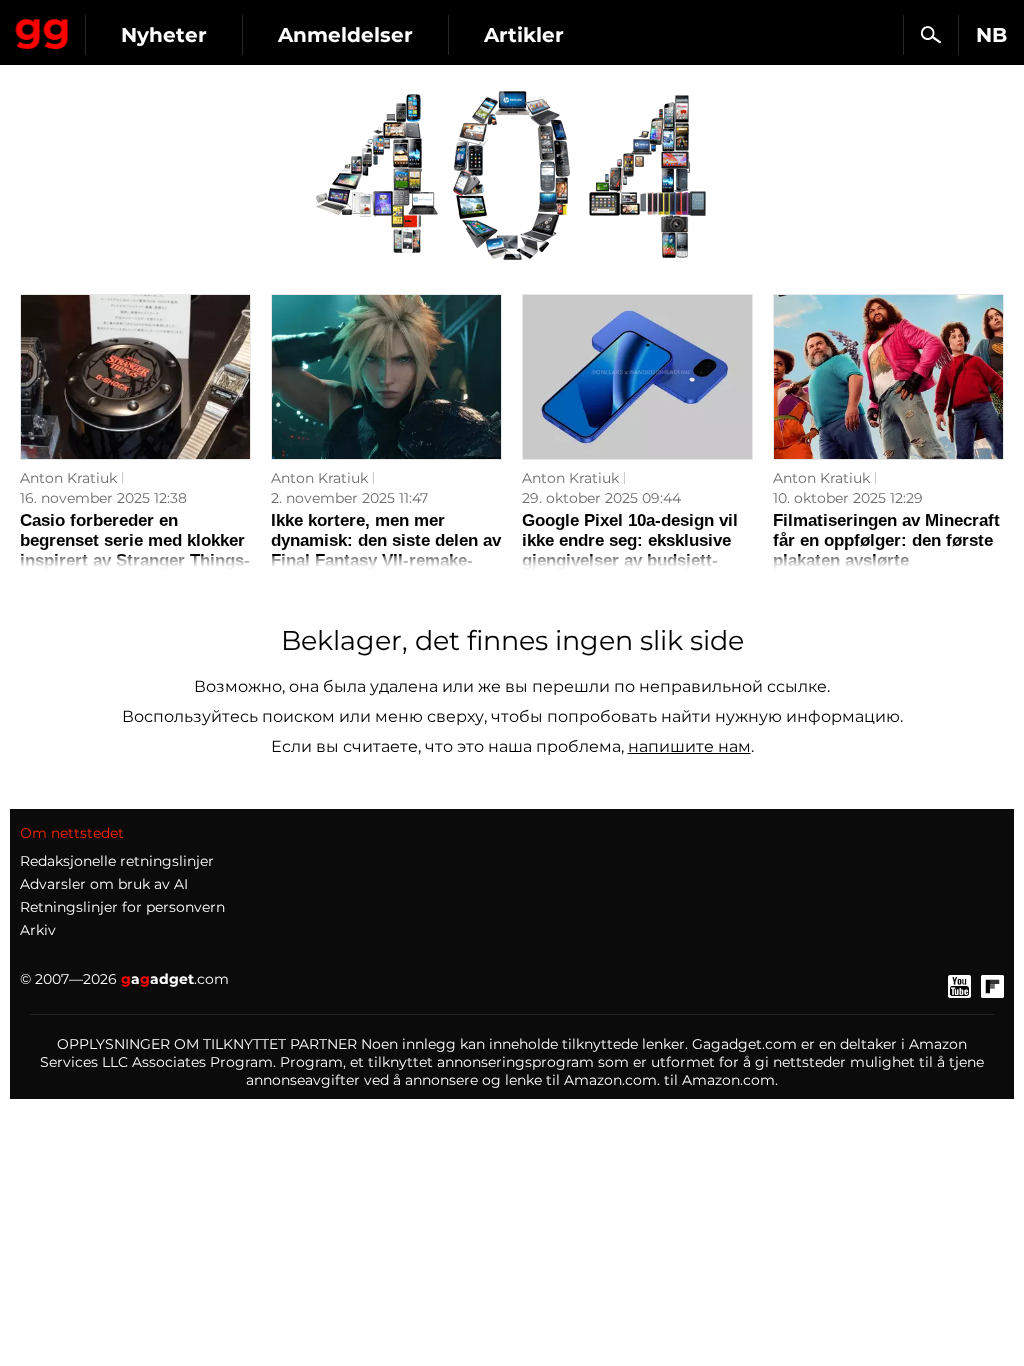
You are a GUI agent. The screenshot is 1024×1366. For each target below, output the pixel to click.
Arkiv (38, 930)
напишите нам (689, 746)
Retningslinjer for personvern (122, 907)
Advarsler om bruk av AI (104, 884)
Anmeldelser (345, 35)
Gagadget (42, 30)
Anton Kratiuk (68, 478)
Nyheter (164, 35)
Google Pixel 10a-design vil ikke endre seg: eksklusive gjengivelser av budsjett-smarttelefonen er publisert (630, 550)
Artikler (524, 35)
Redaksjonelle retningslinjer (117, 861)
